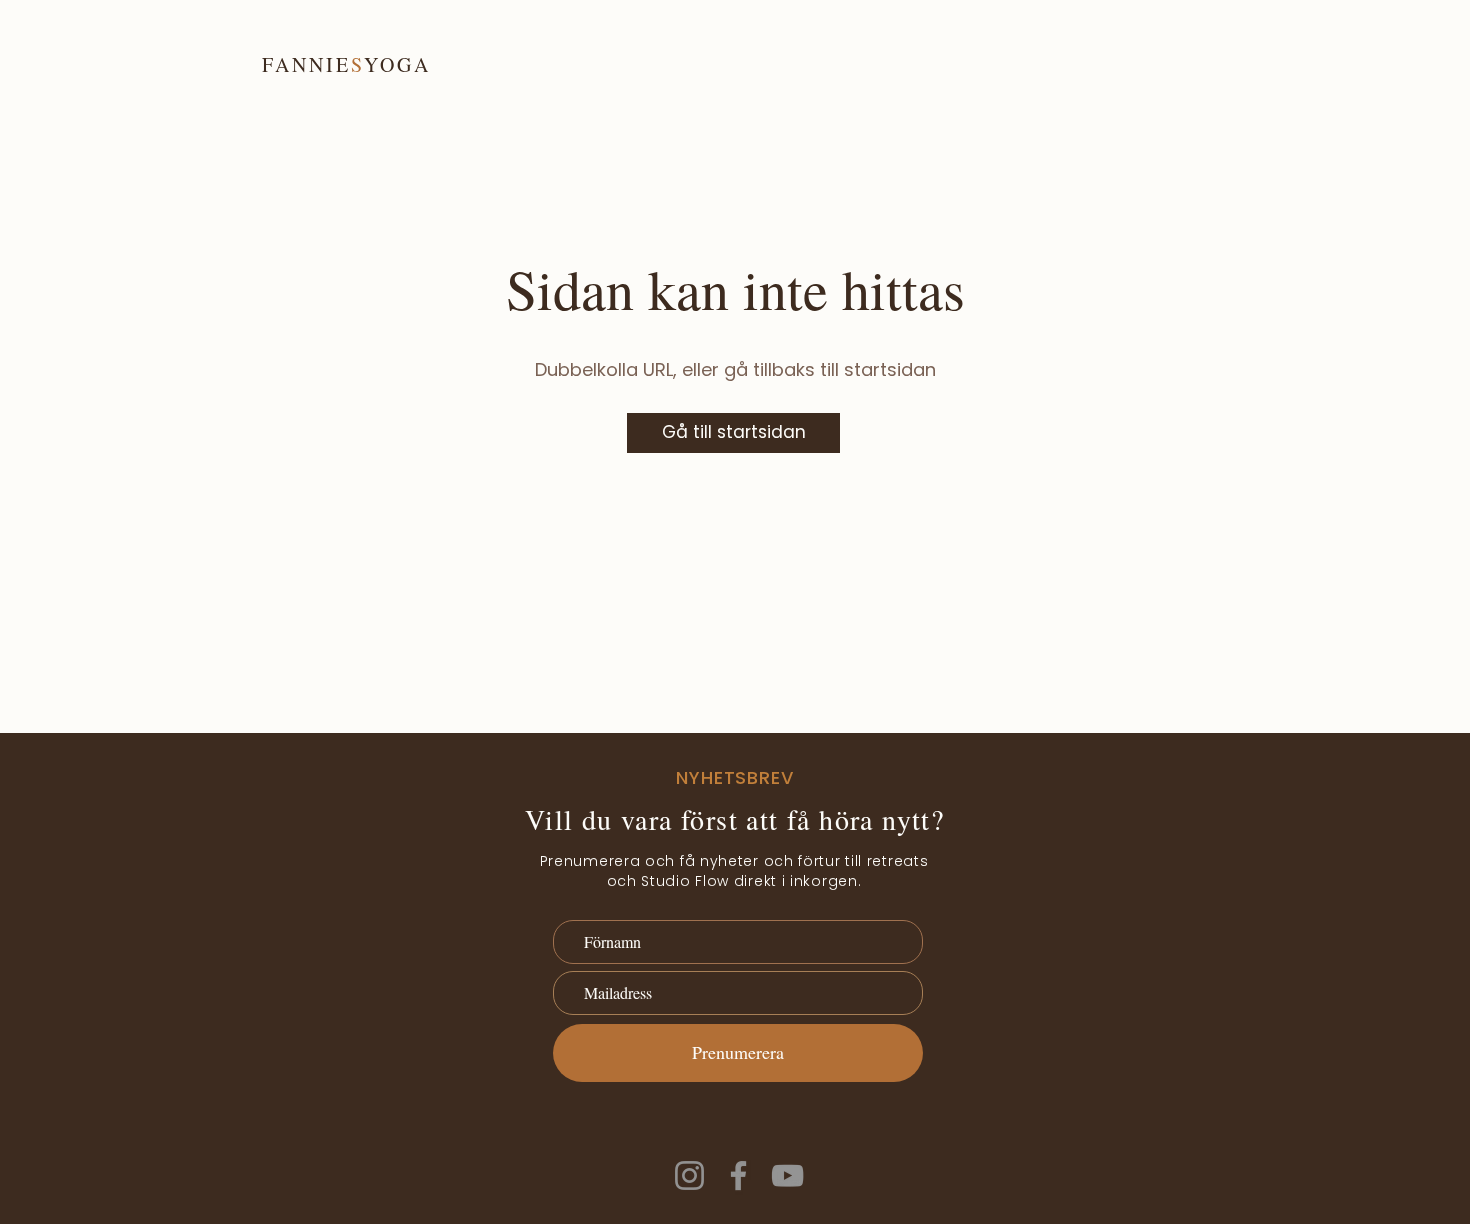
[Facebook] (738, 1175)
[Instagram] (689, 1175)
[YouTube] (787, 1175)
